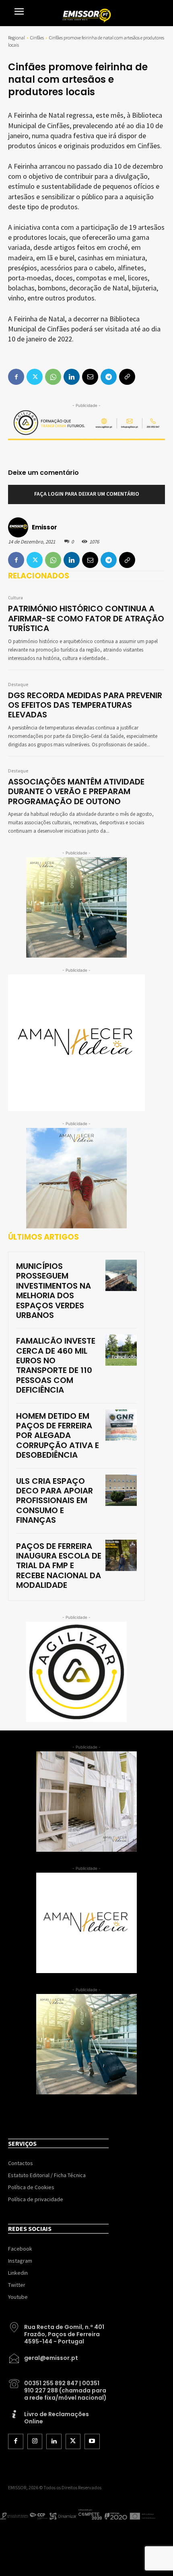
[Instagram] (35, 2441)
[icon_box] (58, 2331)
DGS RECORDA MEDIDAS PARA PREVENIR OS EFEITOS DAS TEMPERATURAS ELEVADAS (85, 705)
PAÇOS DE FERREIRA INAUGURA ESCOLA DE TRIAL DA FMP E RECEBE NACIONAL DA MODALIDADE (59, 1566)
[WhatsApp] (53, 560)
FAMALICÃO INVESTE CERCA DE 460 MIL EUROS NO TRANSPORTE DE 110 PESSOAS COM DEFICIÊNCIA (56, 1365)
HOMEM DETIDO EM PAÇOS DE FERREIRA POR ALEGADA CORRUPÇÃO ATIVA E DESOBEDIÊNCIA (58, 1436)
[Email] (90, 560)
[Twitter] (35, 560)
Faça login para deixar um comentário (87, 494)
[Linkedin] (72, 560)
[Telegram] (109, 560)
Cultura (15, 598)
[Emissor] (19, 527)
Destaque (18, 685)
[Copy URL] (127, 560)
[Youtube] (92, 2441)
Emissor (44, 527)
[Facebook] (16, 560)
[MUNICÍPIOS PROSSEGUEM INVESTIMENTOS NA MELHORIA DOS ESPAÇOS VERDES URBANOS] (121, 1275)
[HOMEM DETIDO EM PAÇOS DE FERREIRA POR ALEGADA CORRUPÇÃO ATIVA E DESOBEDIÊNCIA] (121, 1425)
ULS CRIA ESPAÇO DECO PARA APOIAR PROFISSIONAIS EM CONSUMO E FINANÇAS (55, 1501)
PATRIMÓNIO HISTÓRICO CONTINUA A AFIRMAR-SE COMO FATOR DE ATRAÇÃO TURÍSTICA (86, 618)
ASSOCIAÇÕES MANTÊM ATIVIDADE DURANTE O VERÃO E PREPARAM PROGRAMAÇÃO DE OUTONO (76, 792)
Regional (16, 38)
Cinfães (37, 38)
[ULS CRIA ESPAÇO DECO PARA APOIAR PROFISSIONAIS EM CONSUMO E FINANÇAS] (121, 1490)
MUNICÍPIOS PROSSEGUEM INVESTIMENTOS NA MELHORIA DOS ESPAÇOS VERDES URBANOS (54, 1291)
